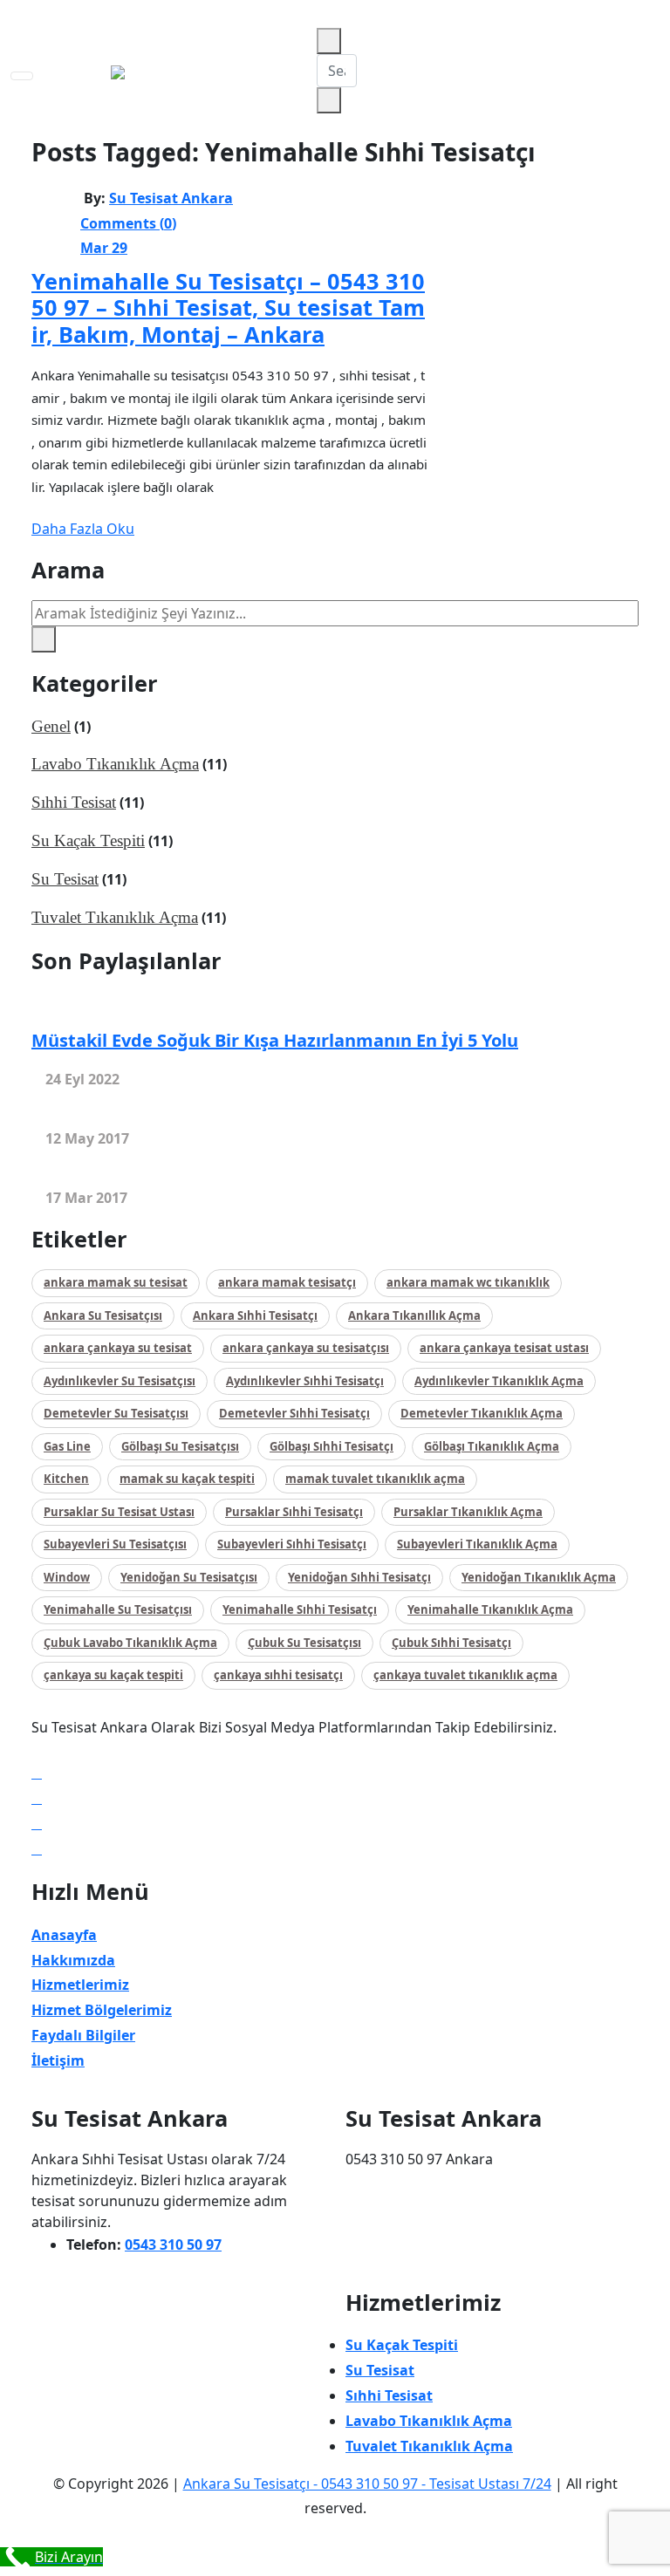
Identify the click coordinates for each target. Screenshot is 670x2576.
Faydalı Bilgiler (83, 2035)
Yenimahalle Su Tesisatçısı (118, 1609)
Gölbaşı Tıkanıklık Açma (492, 1446)
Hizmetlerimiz (80, 1985)
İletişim (58, 2060)
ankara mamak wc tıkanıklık (468, 1282)
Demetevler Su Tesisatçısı (116, 1413)
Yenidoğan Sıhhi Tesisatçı (359, 1577)
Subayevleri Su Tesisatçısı (115, 1544)
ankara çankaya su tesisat (118, 1348)
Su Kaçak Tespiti (88, 840)
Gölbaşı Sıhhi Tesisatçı (332, 1446)
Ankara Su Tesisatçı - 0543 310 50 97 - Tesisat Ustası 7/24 (367, 2484)
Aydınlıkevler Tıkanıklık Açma (499, 1381)
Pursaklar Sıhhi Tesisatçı (294, 1512)
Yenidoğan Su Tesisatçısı (189, 1577)
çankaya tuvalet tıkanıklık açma (465, 1675)
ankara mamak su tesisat (116, 1282)
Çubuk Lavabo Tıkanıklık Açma (130, 1643)
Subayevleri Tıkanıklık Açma (477, 1544)
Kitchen (66, 1479)
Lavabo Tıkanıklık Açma (115, 764)
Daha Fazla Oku (83, 529)
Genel (51, 726)
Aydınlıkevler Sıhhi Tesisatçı (305, 1381)
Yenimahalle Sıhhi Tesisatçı (300, 1609)
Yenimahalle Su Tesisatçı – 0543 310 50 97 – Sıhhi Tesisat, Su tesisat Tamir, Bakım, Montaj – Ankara (228, 307)
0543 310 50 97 (173, 2245)
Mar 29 (104, 248)
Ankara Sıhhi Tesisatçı (255, 1315)
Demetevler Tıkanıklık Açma (482, 1413)
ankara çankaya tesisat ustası (504, 1348)
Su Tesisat (65, 879)
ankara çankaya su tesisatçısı (306, 1348)
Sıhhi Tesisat (74, 802)
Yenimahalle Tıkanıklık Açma (490, 1609)
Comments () (128, 223)
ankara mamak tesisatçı (287, 1282)
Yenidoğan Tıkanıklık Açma (539, 1577)
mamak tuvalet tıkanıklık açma (375, 1479)
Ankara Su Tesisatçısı (103, 1315)
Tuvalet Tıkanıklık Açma (115, 917)
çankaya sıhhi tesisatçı (278, 1675)
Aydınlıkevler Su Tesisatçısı (120, 1381)
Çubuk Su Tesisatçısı (304, 1643)
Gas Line (67, 1446)
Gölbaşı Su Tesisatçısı (180, 1446)
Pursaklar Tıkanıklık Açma (468, 1512)
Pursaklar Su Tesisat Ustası (119, 1512)
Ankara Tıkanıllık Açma (414, 1315)
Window (67, 1577)
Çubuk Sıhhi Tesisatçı (451, 1643)
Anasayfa (64, 1935)
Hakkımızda (73, 1960)
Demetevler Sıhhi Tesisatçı (294, 1413)
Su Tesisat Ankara (171, 198)
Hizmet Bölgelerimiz (102, 2010)
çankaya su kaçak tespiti (113, 1675)
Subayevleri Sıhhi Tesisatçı (292, 1544)
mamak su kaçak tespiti (187, 1479)
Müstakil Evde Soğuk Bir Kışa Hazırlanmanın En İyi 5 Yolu (275, 1040)
